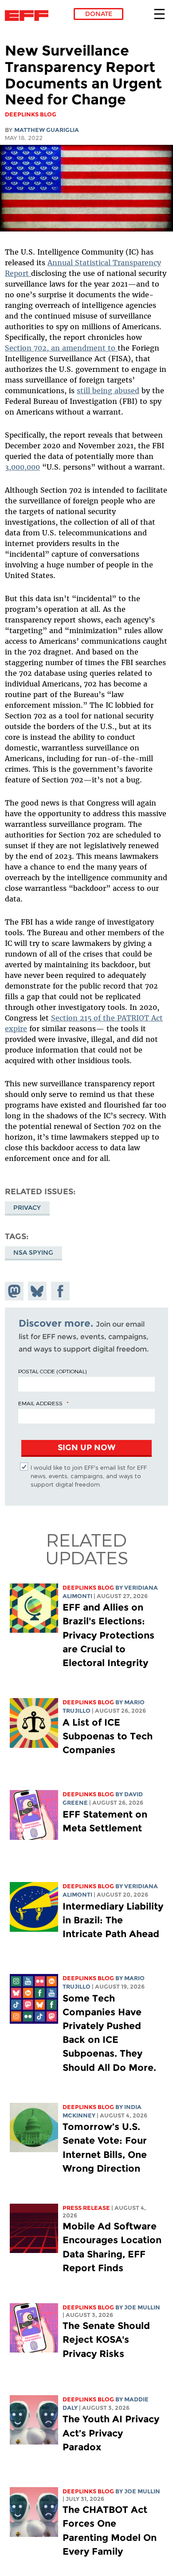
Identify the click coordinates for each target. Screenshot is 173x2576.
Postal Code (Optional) (52, 1371)
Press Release (86, 2208)
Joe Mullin (142, 2307)
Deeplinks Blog (88, 1588)
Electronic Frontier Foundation (29, 16)
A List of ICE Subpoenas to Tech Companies (108, 1736)
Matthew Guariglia (47, 130)
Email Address (40, 1403)
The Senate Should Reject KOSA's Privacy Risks (106, 2339)
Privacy (27, 1208)
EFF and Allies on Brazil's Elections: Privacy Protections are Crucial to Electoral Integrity (108, 1635)
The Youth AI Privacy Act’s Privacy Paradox (111, 2433)
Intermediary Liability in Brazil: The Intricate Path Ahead (113, 1920)
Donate (99, 14)
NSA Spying (33, 1252)
